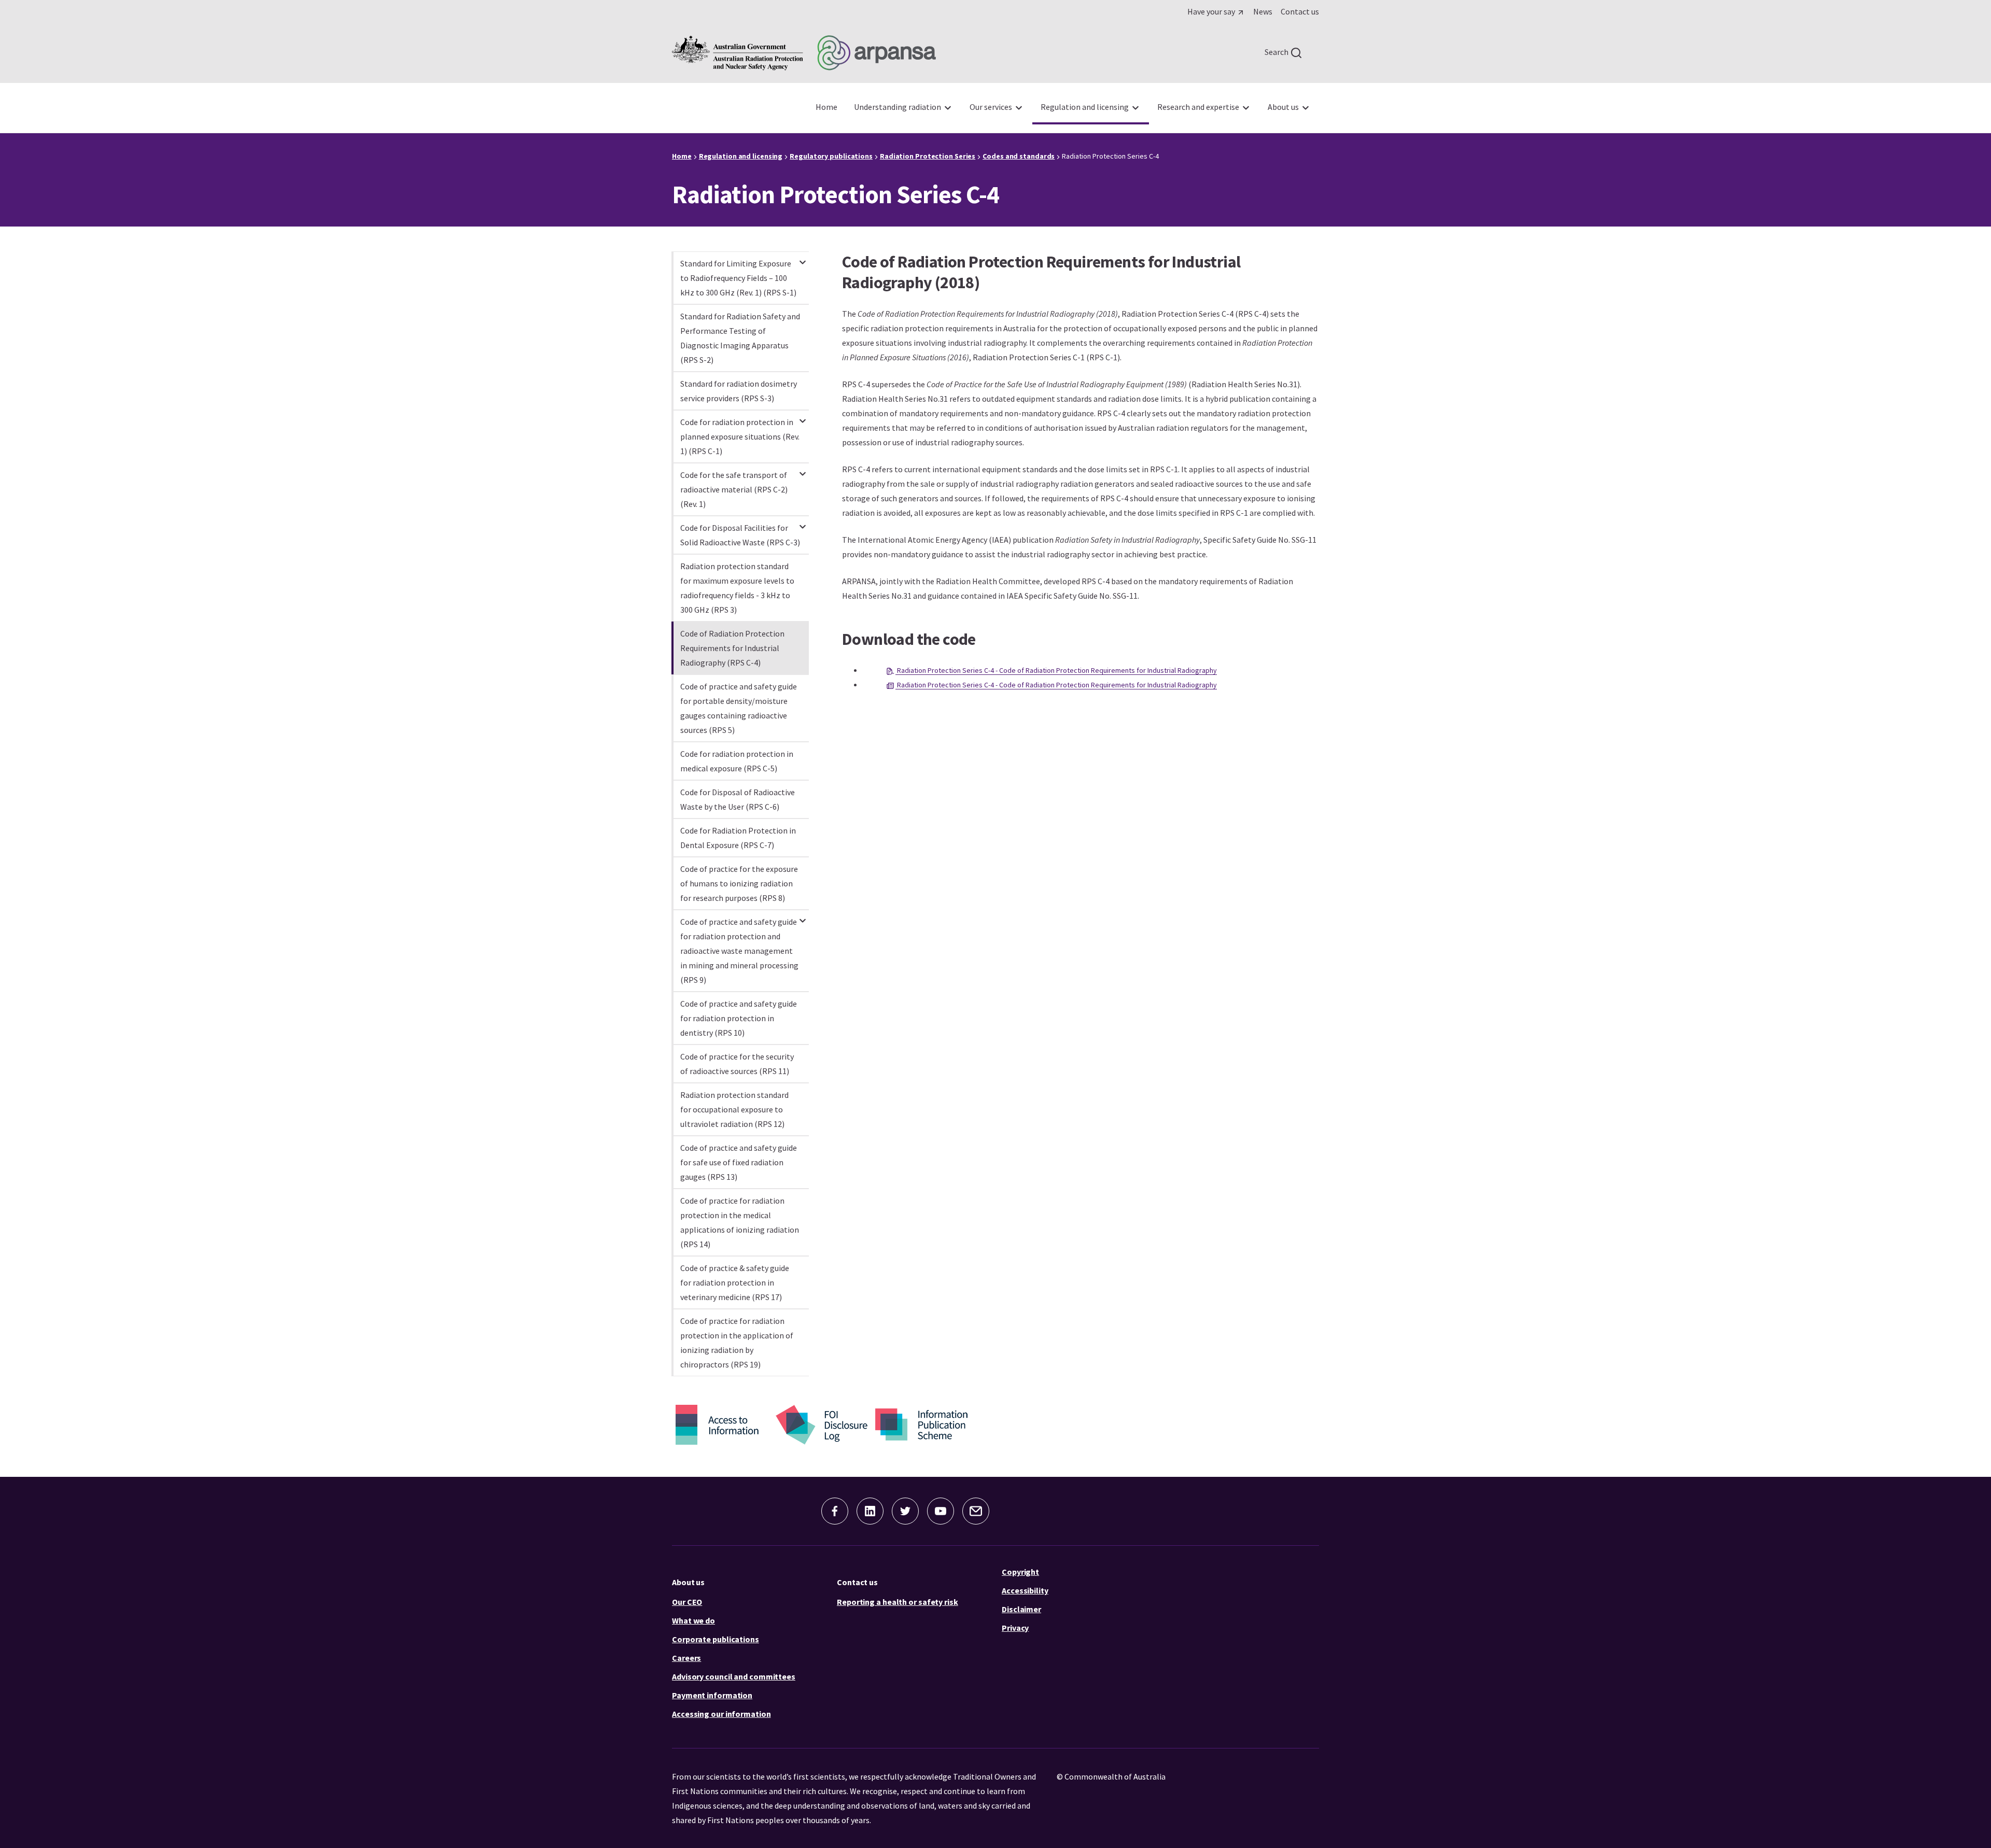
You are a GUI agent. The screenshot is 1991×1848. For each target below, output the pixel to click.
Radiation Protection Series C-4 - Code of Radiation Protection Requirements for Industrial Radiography (1056, 670)
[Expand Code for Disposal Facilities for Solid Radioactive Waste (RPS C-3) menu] (803, 522)
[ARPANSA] (804, 53)
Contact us (857, 1582)
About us (688, 1582)
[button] (835, 1511)
